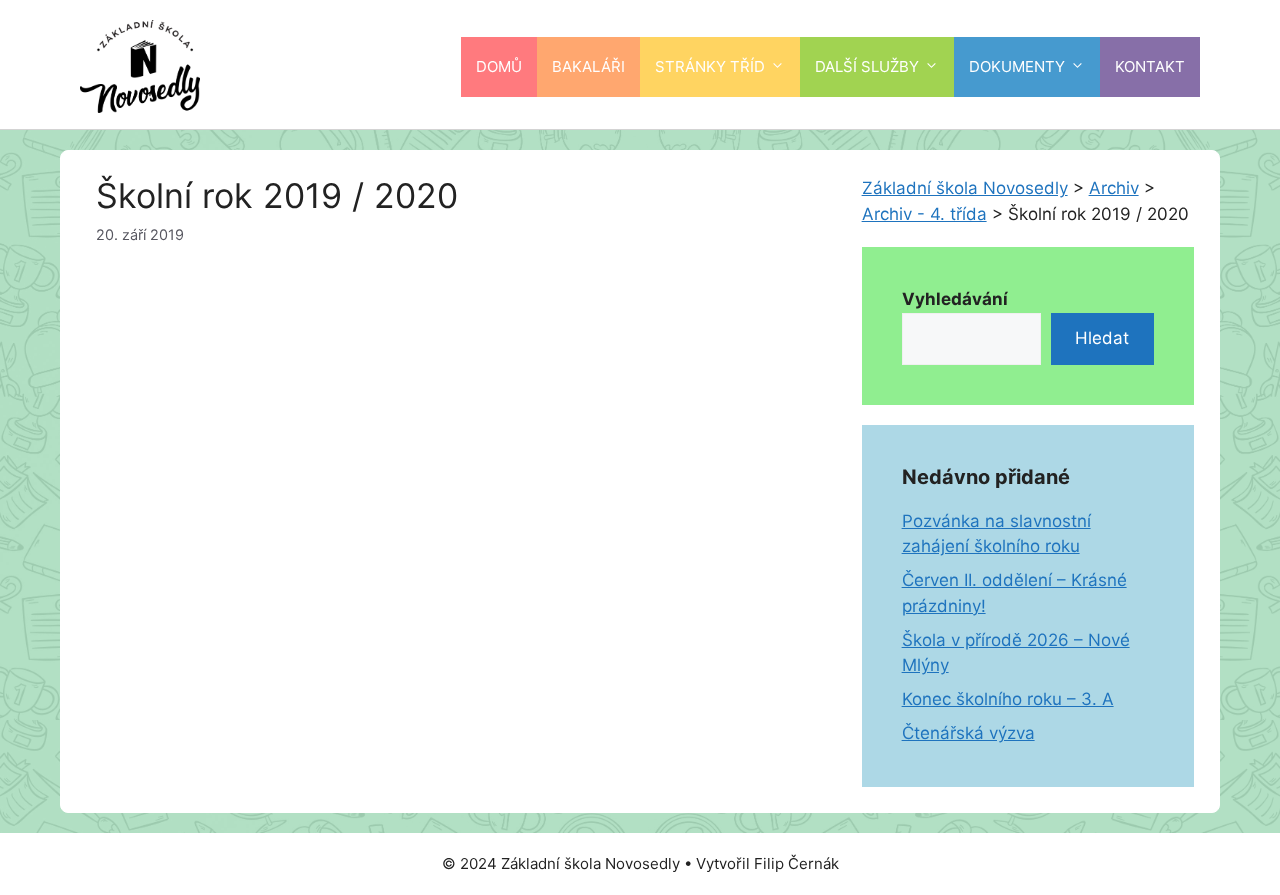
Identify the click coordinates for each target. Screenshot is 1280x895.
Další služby (867, 66)
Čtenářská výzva (968, 733)
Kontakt (1150, 66)
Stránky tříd (710, 66)
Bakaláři (588, 66)
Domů (499, 66)
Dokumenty (1017, 66)
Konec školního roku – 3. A (1008, 699)
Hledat (1102, 338)
